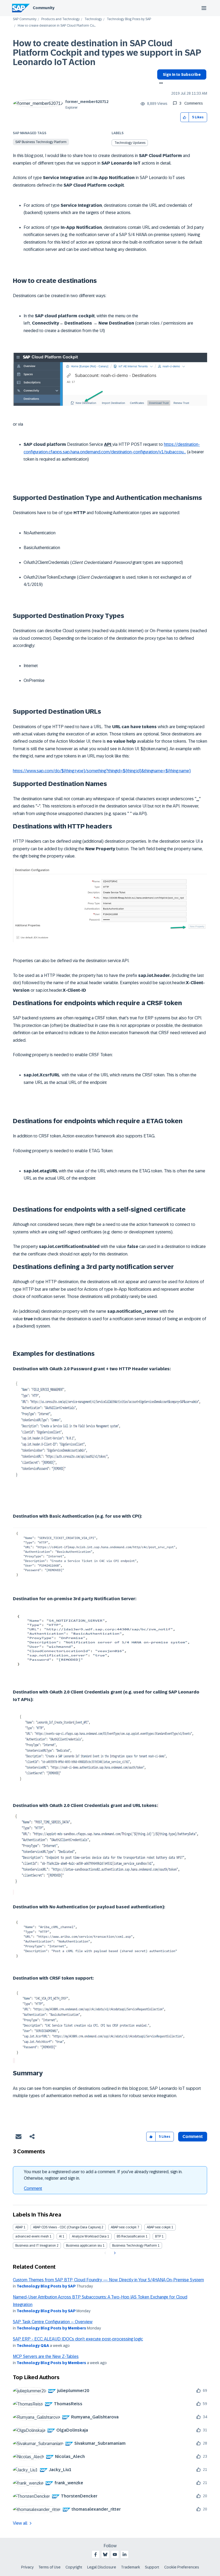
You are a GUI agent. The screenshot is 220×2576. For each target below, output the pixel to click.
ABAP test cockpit (124, 2227)
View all (20, 2523)
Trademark (131, 2567)
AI (60, 2236)
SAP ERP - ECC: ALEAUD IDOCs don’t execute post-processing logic (78, 2339)
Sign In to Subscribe (182, 74)
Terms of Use (49, 2567)
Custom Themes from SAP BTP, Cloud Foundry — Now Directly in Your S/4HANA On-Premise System (108, 2280)
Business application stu (84, 2246)
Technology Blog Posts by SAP (129, 19)
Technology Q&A (33, 2346)
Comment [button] (193, 2136)
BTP (158, 2236)
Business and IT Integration (36, 2246)
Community (44, 8)
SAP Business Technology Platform (41, 142)
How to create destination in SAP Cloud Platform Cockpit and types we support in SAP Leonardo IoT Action (107, 53)
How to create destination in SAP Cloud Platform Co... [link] (57, 26)
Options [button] (160, 84)
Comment (33, 2188)
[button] (185, 117)
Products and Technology (61, 19)
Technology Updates (130, 143)
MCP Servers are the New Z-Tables (46, 2356)
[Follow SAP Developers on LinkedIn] (124, 2554)
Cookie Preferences (182, 2567)
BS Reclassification (131, 2236)
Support (152, 2567)
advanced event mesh (32, 2236)
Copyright (74, 2567)
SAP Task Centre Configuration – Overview (53, 2322)
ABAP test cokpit (159, 2227)
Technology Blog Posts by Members (51, 2328)
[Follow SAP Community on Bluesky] (105, 2554)
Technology (93, 19)
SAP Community (25, 19)
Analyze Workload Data (89, 2236)
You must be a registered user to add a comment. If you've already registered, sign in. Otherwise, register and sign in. (103, 2175)
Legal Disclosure (102, 2567)
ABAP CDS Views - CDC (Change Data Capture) (67, 2227)
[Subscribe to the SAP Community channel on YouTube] (115, 2554)
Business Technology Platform (135, 2246)
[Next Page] (114, 2253)
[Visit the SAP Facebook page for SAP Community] (96, 2554)
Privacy (27, 2567)
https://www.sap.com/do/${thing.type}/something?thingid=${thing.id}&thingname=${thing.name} (102, 771)
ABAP (19, 2227)
